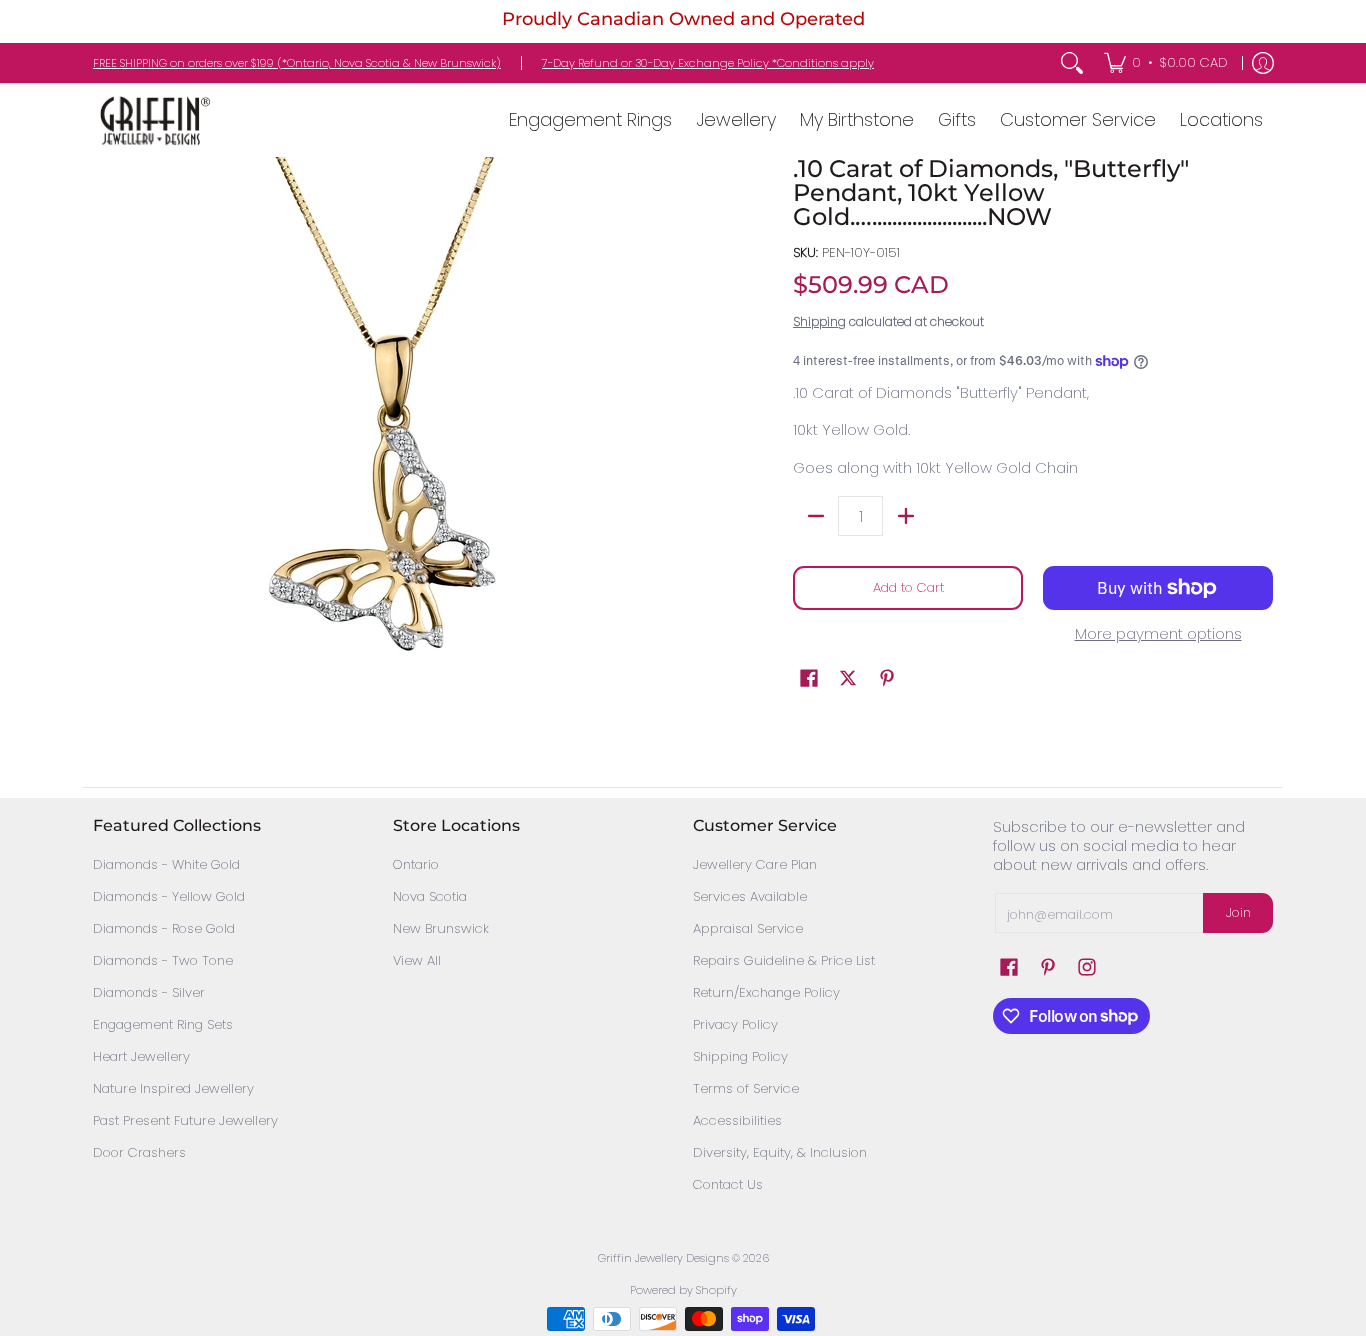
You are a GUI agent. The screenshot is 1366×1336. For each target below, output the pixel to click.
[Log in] (1263, 63)
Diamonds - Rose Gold (164, 928)
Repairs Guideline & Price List (784, 960)
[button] (809, 678)
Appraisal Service (748, 928)
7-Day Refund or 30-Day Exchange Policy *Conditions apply (708, 63)
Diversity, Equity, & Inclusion (780, 1152)
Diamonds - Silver (149, 992)
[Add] (905, 516)
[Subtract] (815, 516)
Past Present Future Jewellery (185, 1120)
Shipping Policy (740, 1056)
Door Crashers (139, 1152)
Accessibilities (737, 1120)
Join (1238, 912)
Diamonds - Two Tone (163, 960)
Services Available (750, 896)
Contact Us (728, 1184)
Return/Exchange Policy (766, 992)
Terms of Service (746, 1088)
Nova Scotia (430, 896)
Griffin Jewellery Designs (663, 1258)
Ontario (416, 864)
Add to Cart (908, 587)
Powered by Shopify (683, 1290)
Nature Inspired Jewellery (173, 1088)
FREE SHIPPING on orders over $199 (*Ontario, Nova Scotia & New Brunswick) (297, 63)
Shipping (819, 321)
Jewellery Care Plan (755, 864)
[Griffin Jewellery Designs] (153, 120)
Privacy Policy (735, 1024)
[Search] (1072, 63)
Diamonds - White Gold (166, 864)
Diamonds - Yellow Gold (169, 896)
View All (417, 960)
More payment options (1158, 634)
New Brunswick (441, 928)
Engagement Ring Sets (163, 1024)
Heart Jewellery (141, 1056)
